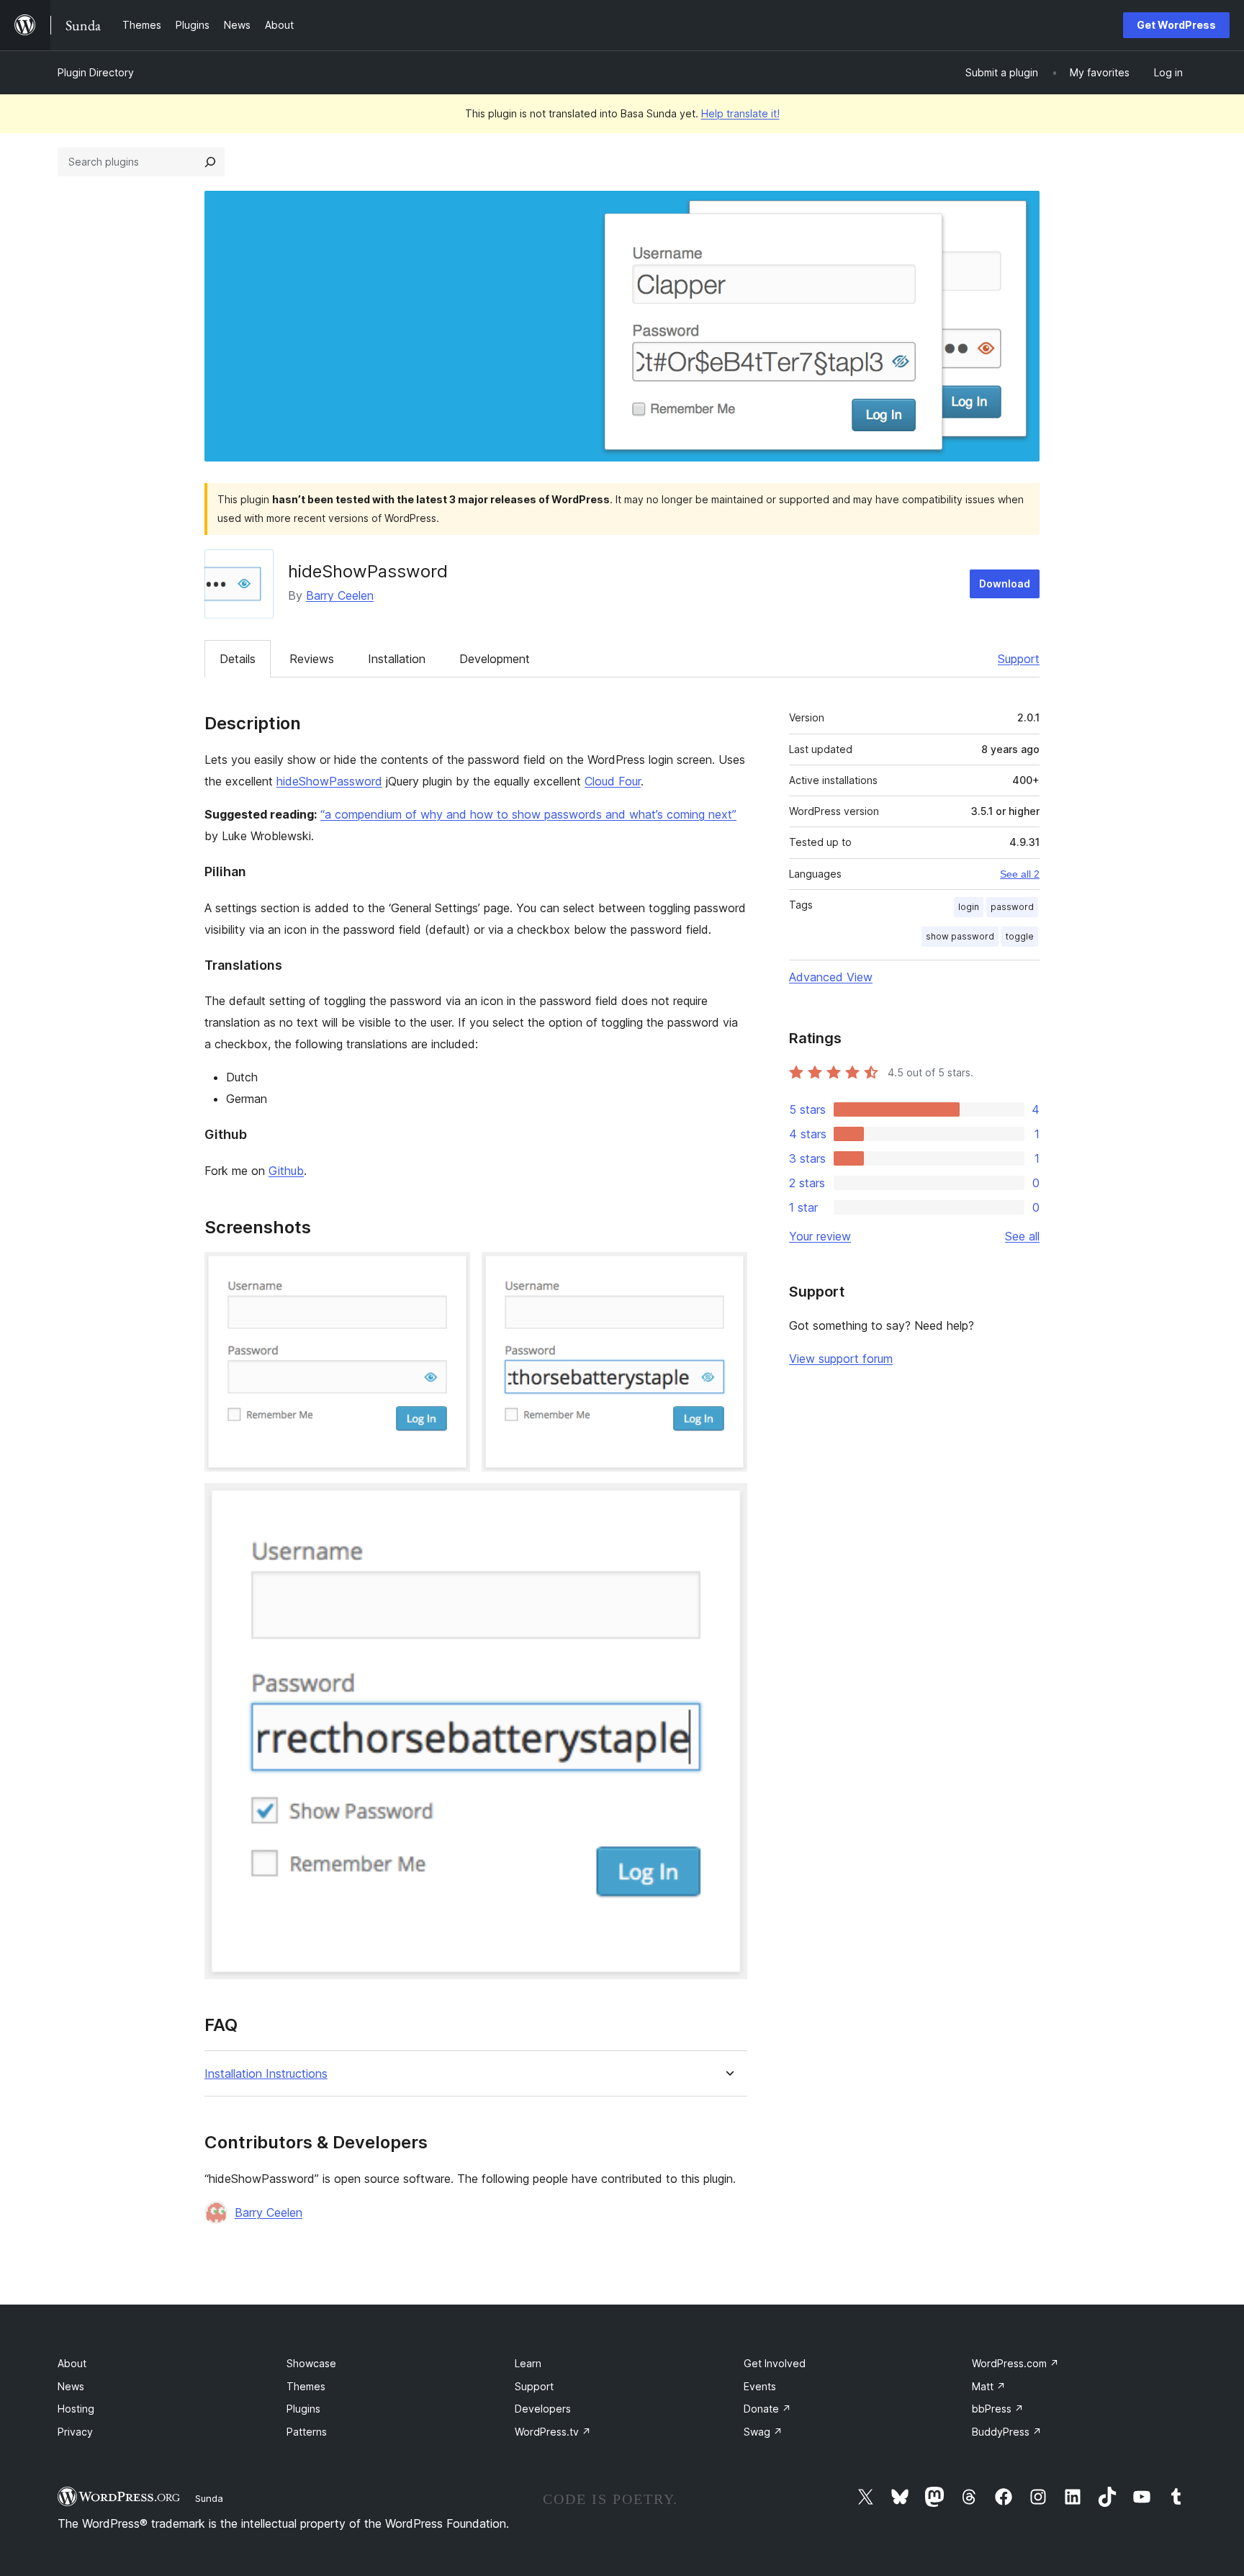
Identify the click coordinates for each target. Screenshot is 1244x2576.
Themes (306, 2386)
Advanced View (831, 977)
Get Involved (775, 2363)
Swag (763, 2432)
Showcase (311, 2363)
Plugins (303, 2409)
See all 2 (1020, 874)
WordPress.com (1015, 2363)
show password (960, 936)
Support (1019, 659)
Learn (528, 2363)
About (72, 2363)
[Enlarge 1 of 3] (451, 1271)
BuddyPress (1007, 2432)
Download (1005, 584)
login (969, 907)
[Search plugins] (210, 162)
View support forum (841, 1359)
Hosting (76, 2409)
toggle (1020, 936)
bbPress (998, 2409)
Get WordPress (1176, 25)
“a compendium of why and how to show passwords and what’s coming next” (528, 814)
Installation (397, 659)
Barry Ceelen (340, 595)
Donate (767, 2409)
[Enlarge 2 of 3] (728, 1271)
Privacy (75, 2432)
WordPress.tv (553, 2432)
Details (238, 659)
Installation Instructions (266, 2074)
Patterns (307, 2432)
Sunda (209, 2498)
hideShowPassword (329, 781)
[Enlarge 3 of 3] (728, 1503)
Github (286, 1171)
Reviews (312, 659)
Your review (820, 1236)
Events (760, 2386)
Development (495, 659)
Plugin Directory (96, 72)
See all (1022, 1236)
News (71, 2386)
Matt (989, 2386)
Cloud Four (613, 781)
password (1012, 907)
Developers (543, 2409)
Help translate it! (740, 113)
